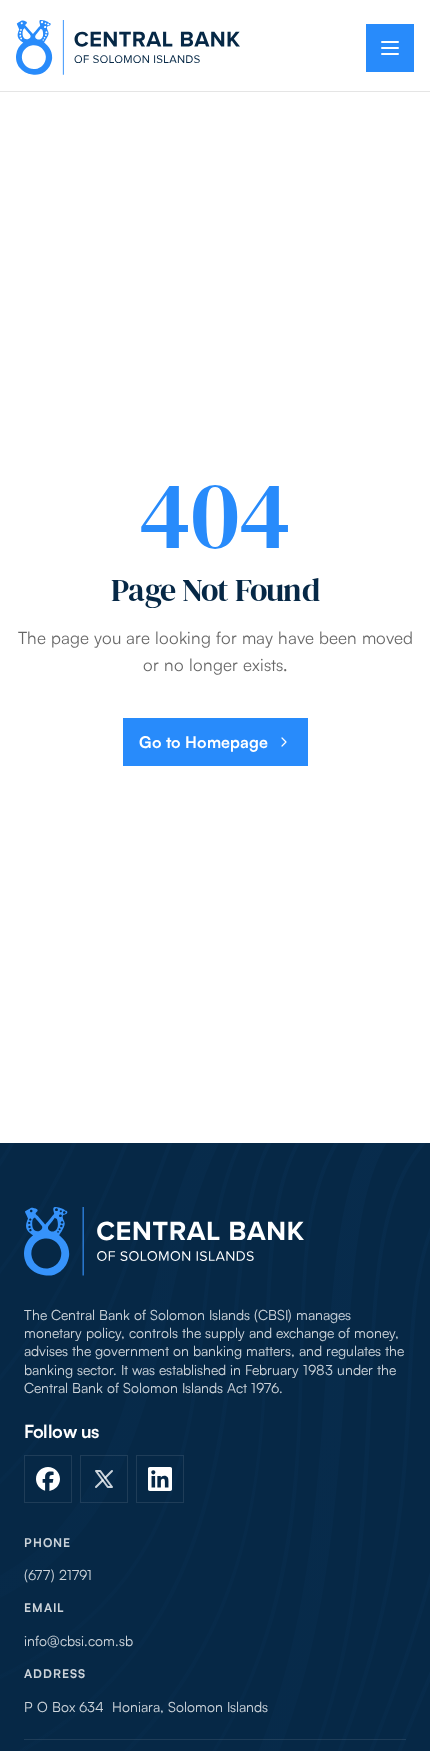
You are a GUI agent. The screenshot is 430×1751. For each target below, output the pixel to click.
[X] (104, 1479)
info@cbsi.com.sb (78, 1641)
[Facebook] (48, 1479)
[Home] (164, 1241)
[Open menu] (390, 48)
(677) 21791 (58, 1575)
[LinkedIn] (160, 1479)
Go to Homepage (203, 742)
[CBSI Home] (128, 47)
